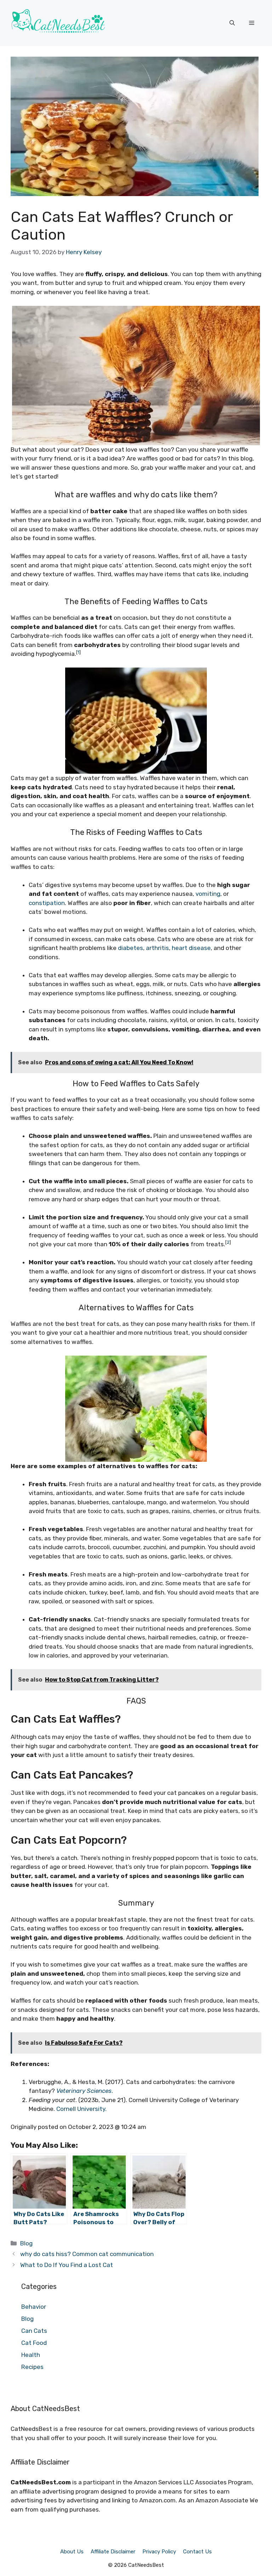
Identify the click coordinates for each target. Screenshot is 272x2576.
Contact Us (197, 2552)
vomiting (208, 894)
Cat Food (34, 2343)
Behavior (34, 2307)
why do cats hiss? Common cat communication (87, 2254)
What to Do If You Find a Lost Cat (67, 2265)
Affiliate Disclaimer (113, 2552)
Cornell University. (81, 2109)
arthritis (157, 948)
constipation (47, 903)
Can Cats (34, 2331)
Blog (26, 2243)
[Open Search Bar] (232, 23)
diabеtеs (131, 948)
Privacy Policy (159, 2552)
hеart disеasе (191, 948)
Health (31, 2355)
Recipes (32, 2367)
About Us (72, 2552)
